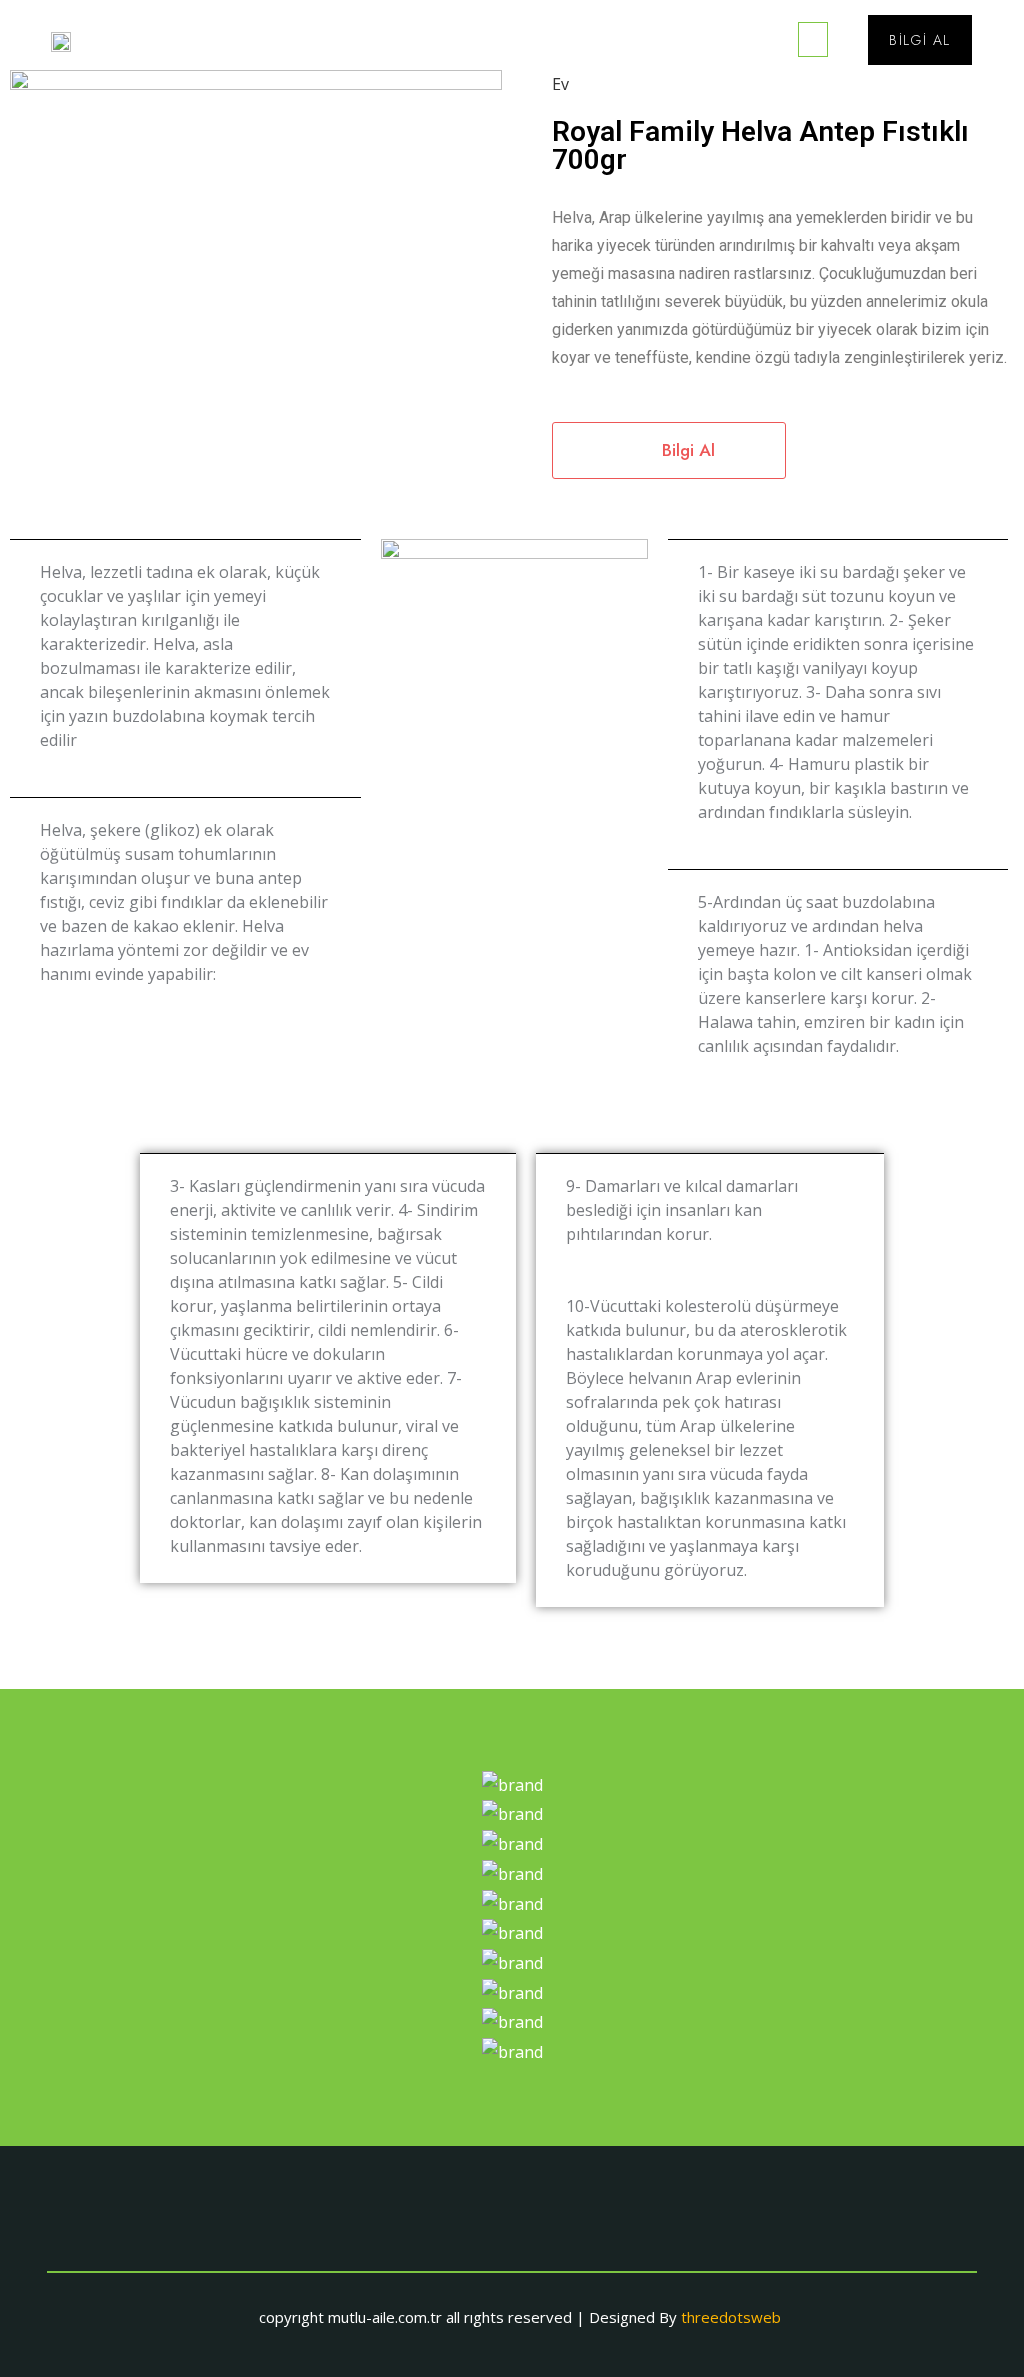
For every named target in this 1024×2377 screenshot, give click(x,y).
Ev (560, 84)
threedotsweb (731, 2317)
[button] (813, 39)
